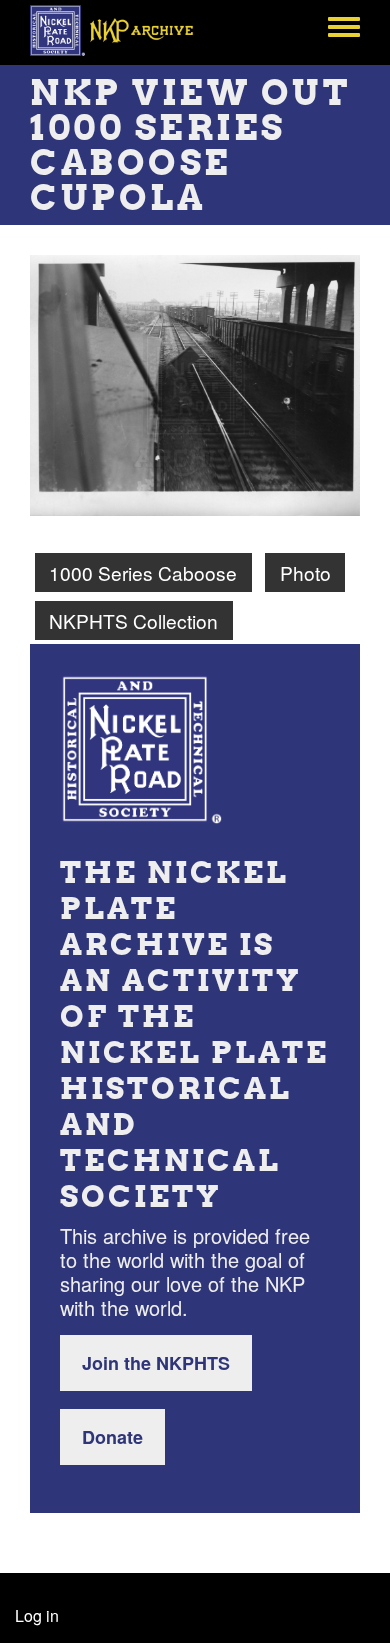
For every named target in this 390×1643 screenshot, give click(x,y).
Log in (37, 1615)
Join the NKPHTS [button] (156, 1363)
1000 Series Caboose (143, 572)
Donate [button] (112, 1437)
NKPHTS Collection (133, 620)
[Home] (122, 30)
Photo (305, 572)
